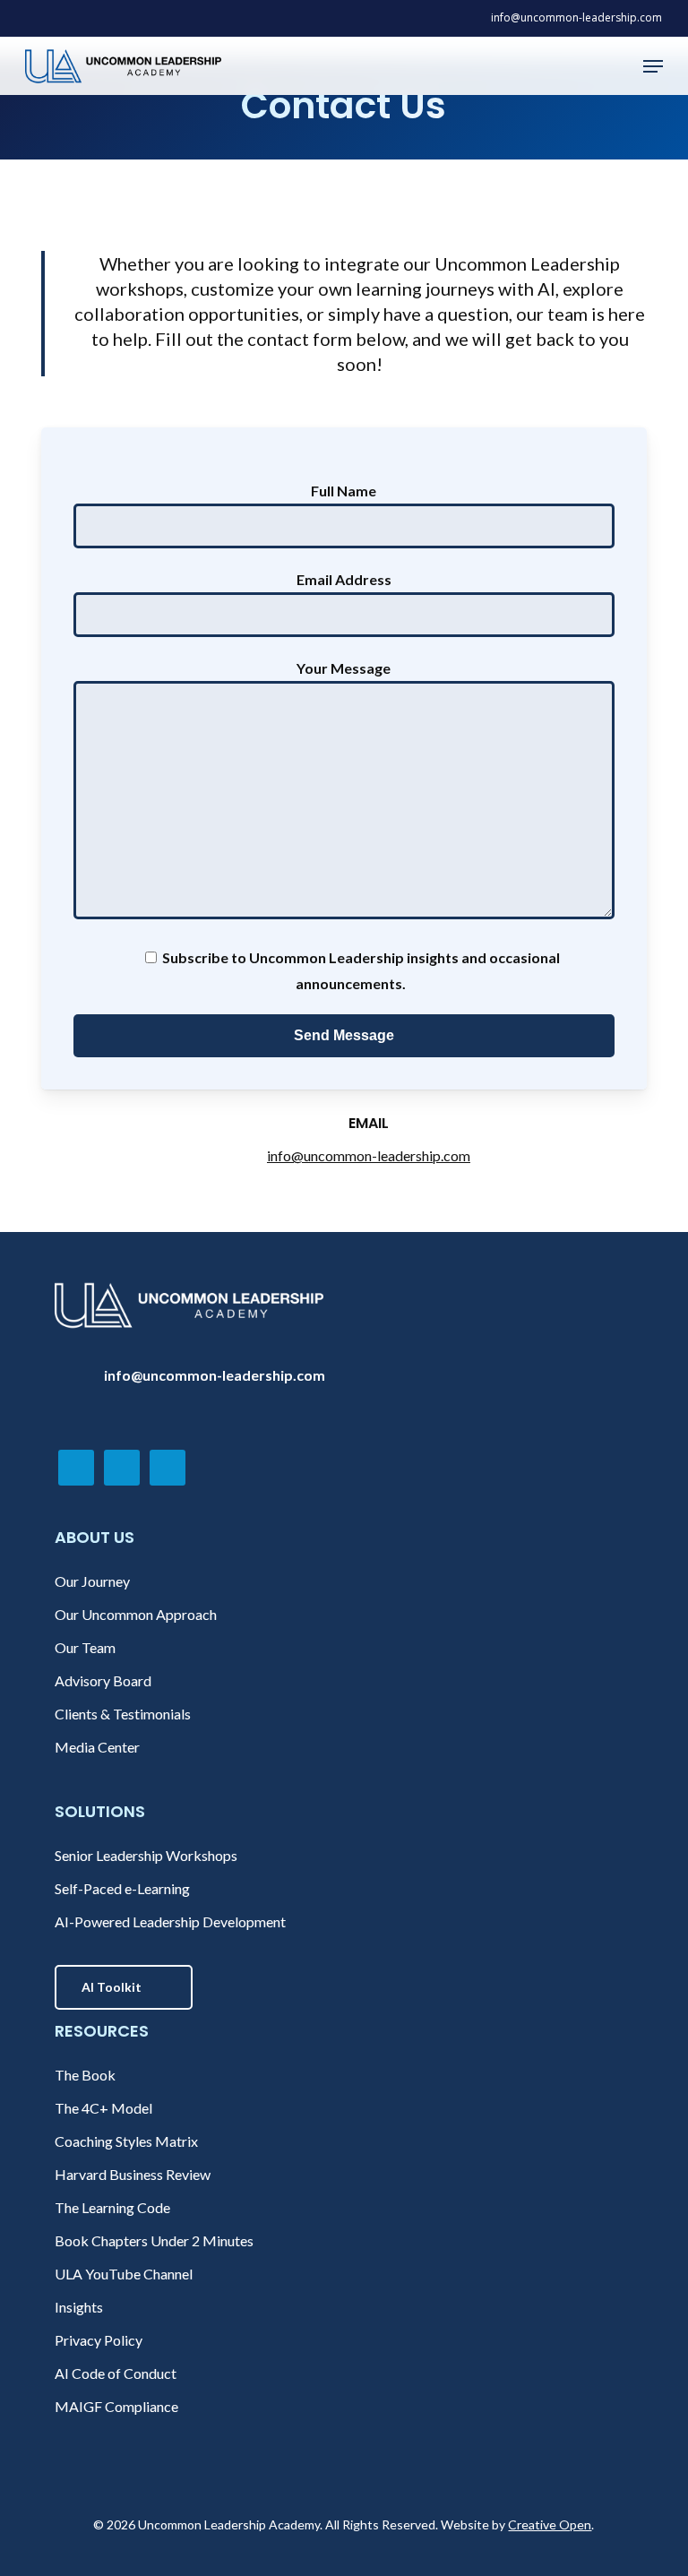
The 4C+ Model (103, 2108)
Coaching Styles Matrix (126, 2141)
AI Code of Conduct (116, 2373)
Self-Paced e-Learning (122, 1888)
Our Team (85, 1647)
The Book (85, 2075)
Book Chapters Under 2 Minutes (154, 2240)
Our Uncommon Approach (136, 1614)
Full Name (344, 491)
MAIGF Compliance (116, 2406)
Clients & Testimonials (123, 1714)
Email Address (344, 579)
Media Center (97, 1747)
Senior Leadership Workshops (146, 1855)
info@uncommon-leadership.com (369, 1155)
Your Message (344, 668)
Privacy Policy (99, 2340)
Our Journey (92, 1581)
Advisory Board (103, 1680)
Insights (79, 2307)
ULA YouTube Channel (124, 2274)
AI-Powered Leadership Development (170, 1921)
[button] (653, 66)
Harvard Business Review (133, 2174)
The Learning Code (112, 2207)
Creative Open (550, 2524)
